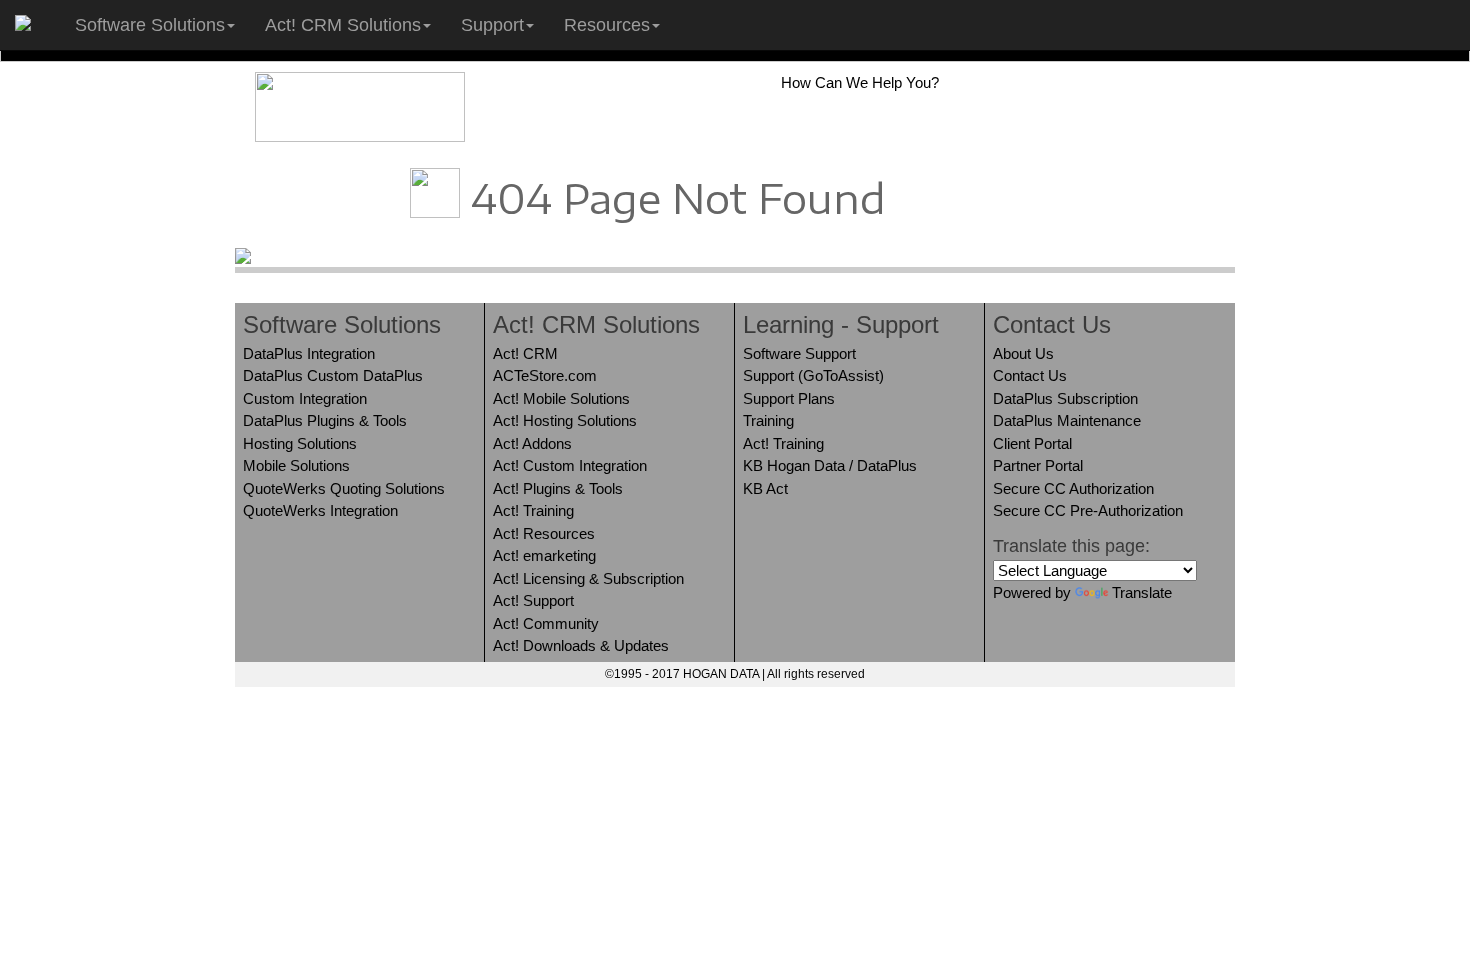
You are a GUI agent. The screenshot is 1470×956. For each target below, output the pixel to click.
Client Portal (1032, 443)
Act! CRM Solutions (343, 25)
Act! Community (546, 623)
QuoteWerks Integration (320, 510)
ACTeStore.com (545, 375)
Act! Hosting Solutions (565, 420)
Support (492, 25)
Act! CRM (525, 353)
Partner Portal (1038, 465)
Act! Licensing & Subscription (588, 578)
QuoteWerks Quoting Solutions (344, 488)
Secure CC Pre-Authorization (1088, 510)
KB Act (765, 488)
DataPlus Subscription (1065, 398)
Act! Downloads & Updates (581, 645)
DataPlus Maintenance (1067, 420)
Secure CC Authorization (1073, 488)
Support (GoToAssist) (813, 375)
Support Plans (789, 398)
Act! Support (533, 600)
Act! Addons (532, 443)
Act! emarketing (544, 555)
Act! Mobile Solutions (561, 398)
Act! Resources (544, 533)
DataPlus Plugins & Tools (325, 420)
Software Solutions (150, 25)
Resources (607, 25)
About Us (1023, 353)
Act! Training (533, 510)
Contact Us (1030, 375)
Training (768, 420)
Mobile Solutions (296, 465)
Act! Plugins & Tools (558, 488)
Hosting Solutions (300, 443)
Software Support (799, 353)
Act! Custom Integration (570, 465)
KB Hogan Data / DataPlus (830, 465)
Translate (1142, 592)
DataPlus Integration (309, 353)
